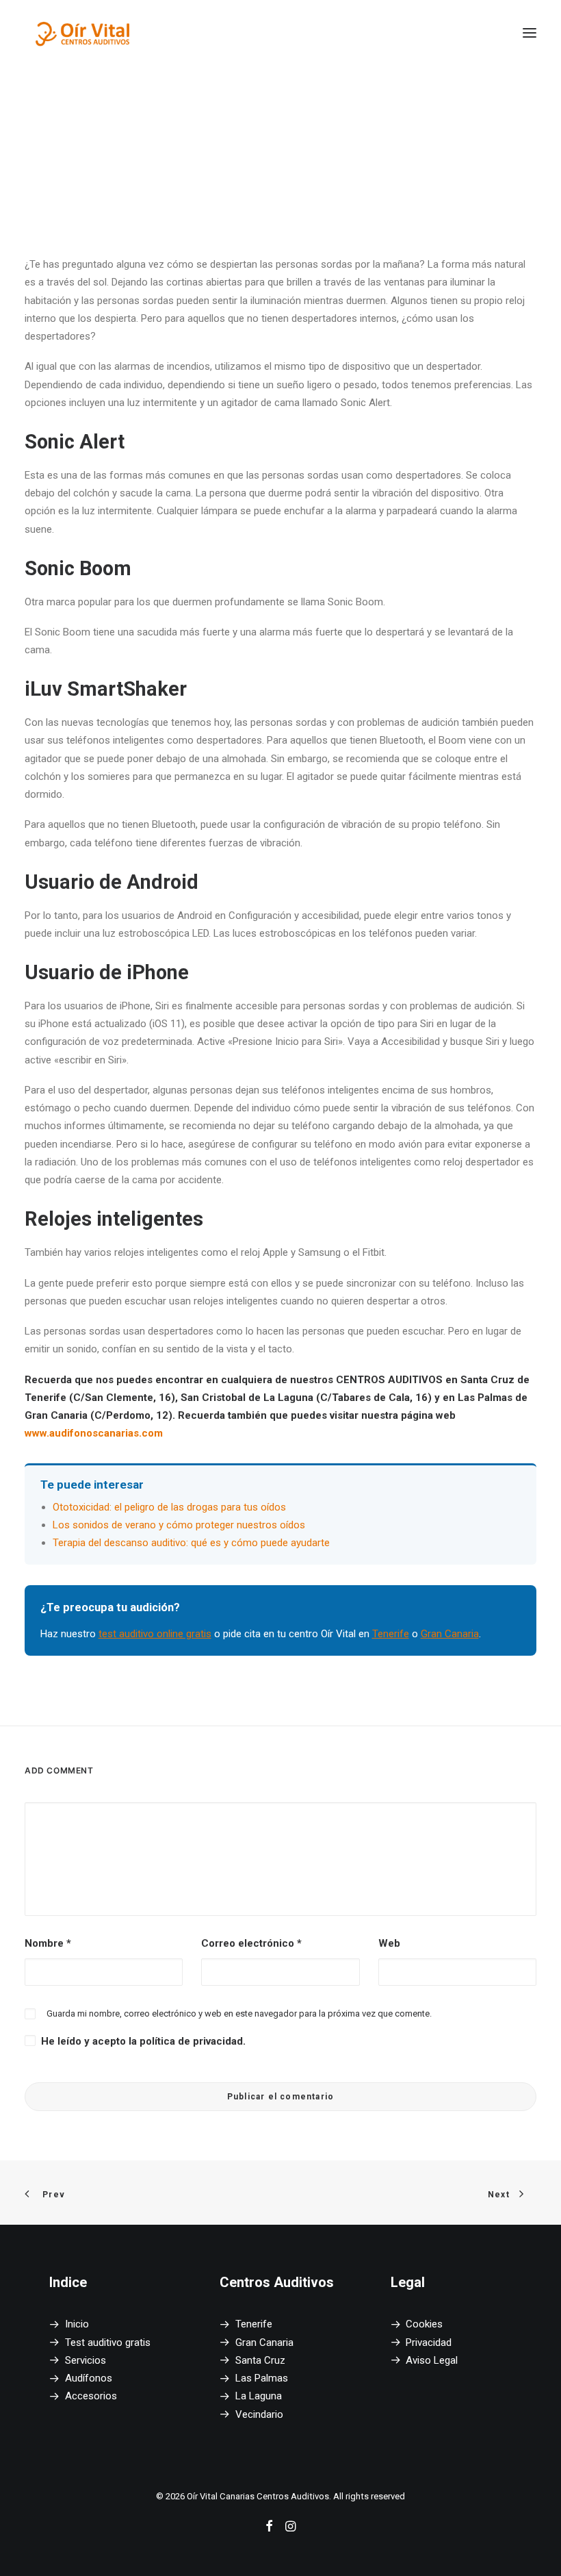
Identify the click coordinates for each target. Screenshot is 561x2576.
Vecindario (259, 2414)
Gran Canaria (450, 1634)
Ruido (196, 129)
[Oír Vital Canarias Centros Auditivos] (83, 33)
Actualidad (424, 119)
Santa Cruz (260, 2360)
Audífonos (89, 2378)
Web (389, 1943)
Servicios (86, 2360)
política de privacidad (191, 2041)
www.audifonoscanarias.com (94, 1433)
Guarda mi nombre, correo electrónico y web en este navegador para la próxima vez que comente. (239, 2013)
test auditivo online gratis (155, 1634)
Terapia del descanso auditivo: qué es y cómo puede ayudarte (191, 1543)
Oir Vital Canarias (382, 129)
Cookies (424, 2324)
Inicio (77, 2324)
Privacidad (429, 2343)
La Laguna (259, 2396)
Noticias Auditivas (210, 119)
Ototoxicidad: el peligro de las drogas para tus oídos (169, 1507)
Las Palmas (262, 2378)
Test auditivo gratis (108, 2343)
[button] (530, 33)
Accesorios (91, 2396)
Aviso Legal (432, 2360)
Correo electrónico (251, 1943)
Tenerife (391, 1634)
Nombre (48, 1943)
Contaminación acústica (326, 119)
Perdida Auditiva (257, 129)
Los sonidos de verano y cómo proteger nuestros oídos (179, 1525)
